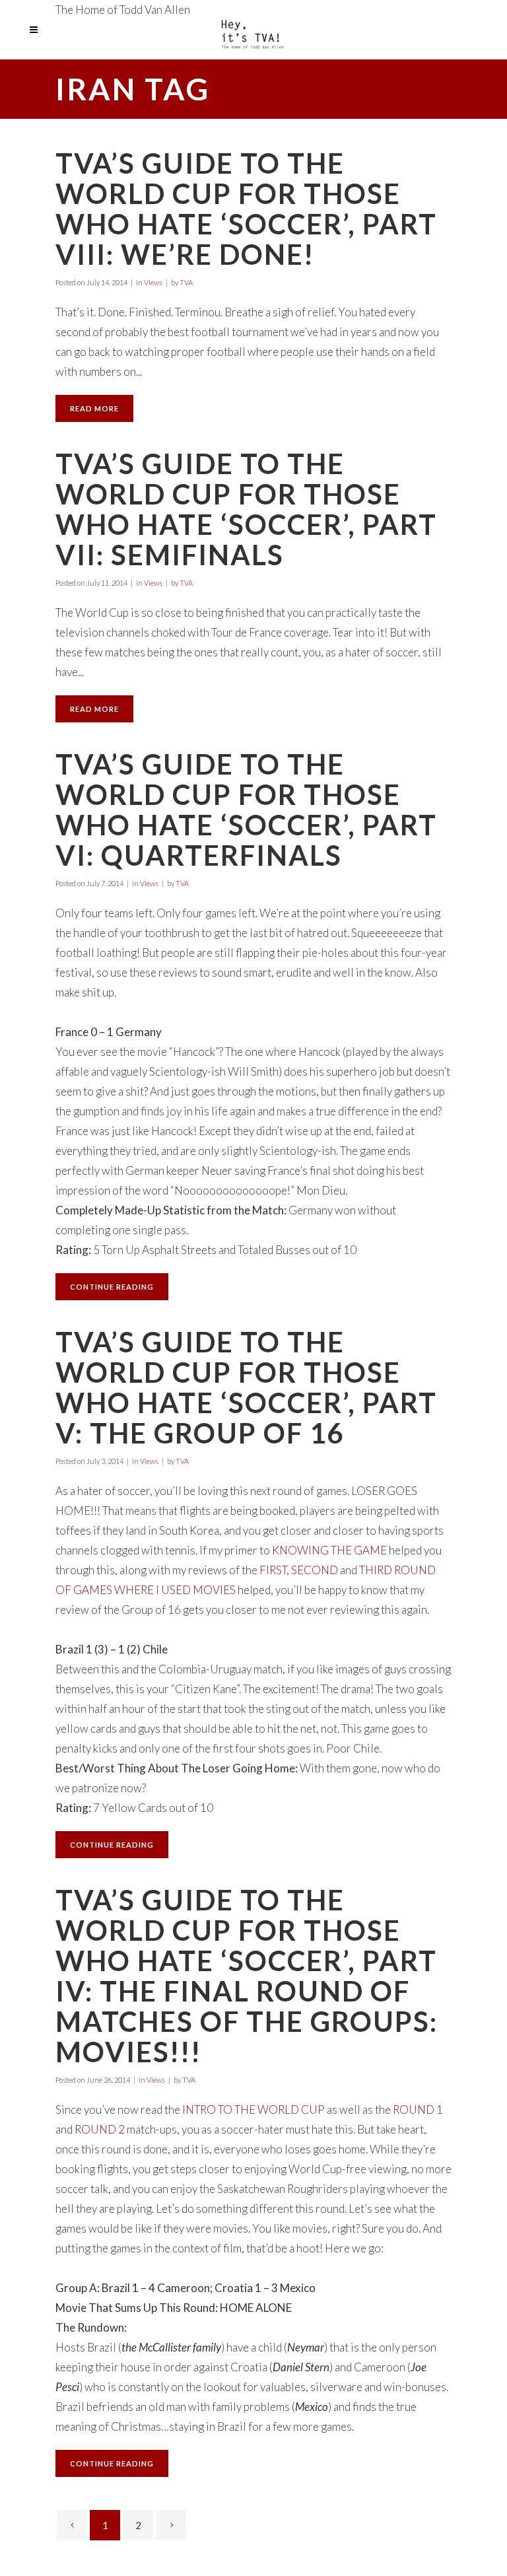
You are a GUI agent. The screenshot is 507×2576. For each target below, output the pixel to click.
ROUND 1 (418, 2109)
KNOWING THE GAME (329, 1550)
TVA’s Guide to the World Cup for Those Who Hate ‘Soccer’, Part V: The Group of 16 (246, 1387)
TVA (186, 282)
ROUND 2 (100, 2129)
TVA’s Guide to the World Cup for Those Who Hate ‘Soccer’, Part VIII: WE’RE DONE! (246, 209)
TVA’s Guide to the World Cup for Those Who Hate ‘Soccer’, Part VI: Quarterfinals (246, 810)
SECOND (315, 1570)
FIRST (273, 1570)
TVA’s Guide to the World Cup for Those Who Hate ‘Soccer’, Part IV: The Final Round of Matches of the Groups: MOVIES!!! (247, 1976)
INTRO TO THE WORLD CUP (253, 2109)
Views (153, 282)
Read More (94, 408)
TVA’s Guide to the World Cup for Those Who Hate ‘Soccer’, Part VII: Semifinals (246, 509)
